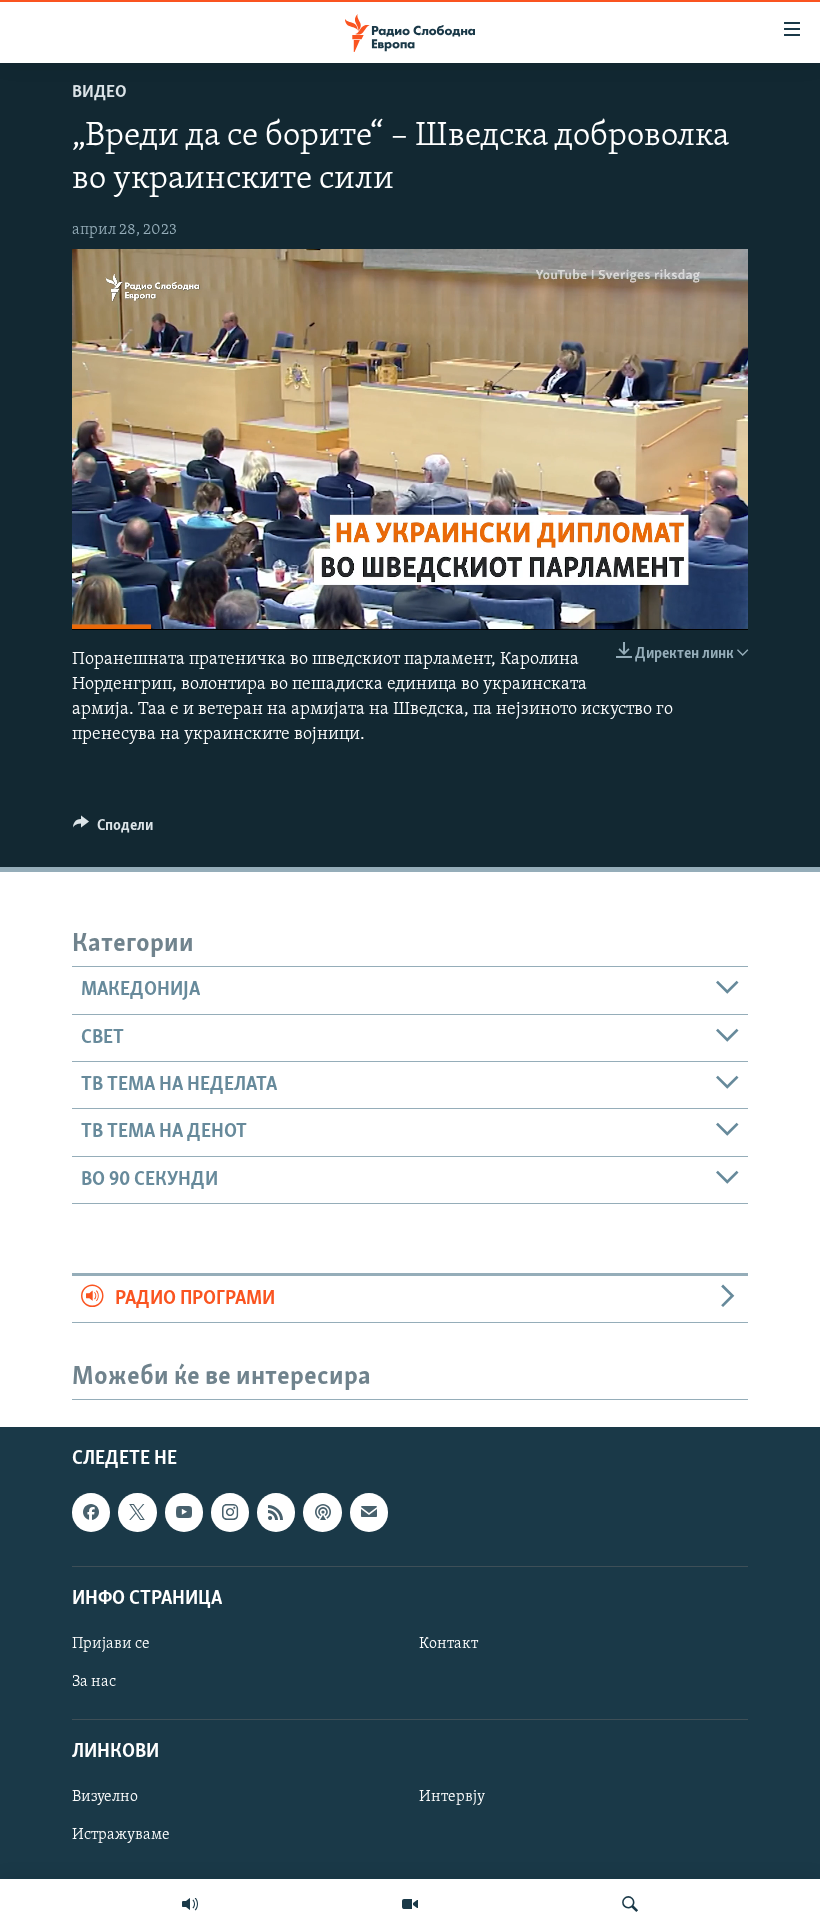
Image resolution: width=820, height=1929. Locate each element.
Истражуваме (121, 1836)
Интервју (452, 1798)
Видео (99, 93)
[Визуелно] (410, 1904)
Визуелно (105, 1798)
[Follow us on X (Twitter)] (137, 1513)
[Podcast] (322, 1513)
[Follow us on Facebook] (91, 1513)
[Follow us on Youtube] (184, 1513)
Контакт (448, 1644)
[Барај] (630, 1904)
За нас (94, 1682)
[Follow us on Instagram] (230, 1513)
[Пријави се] (369, 1513)
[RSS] (276, 1513)
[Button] (113, 830)
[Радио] (190, 1904)
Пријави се (111, 1644)
